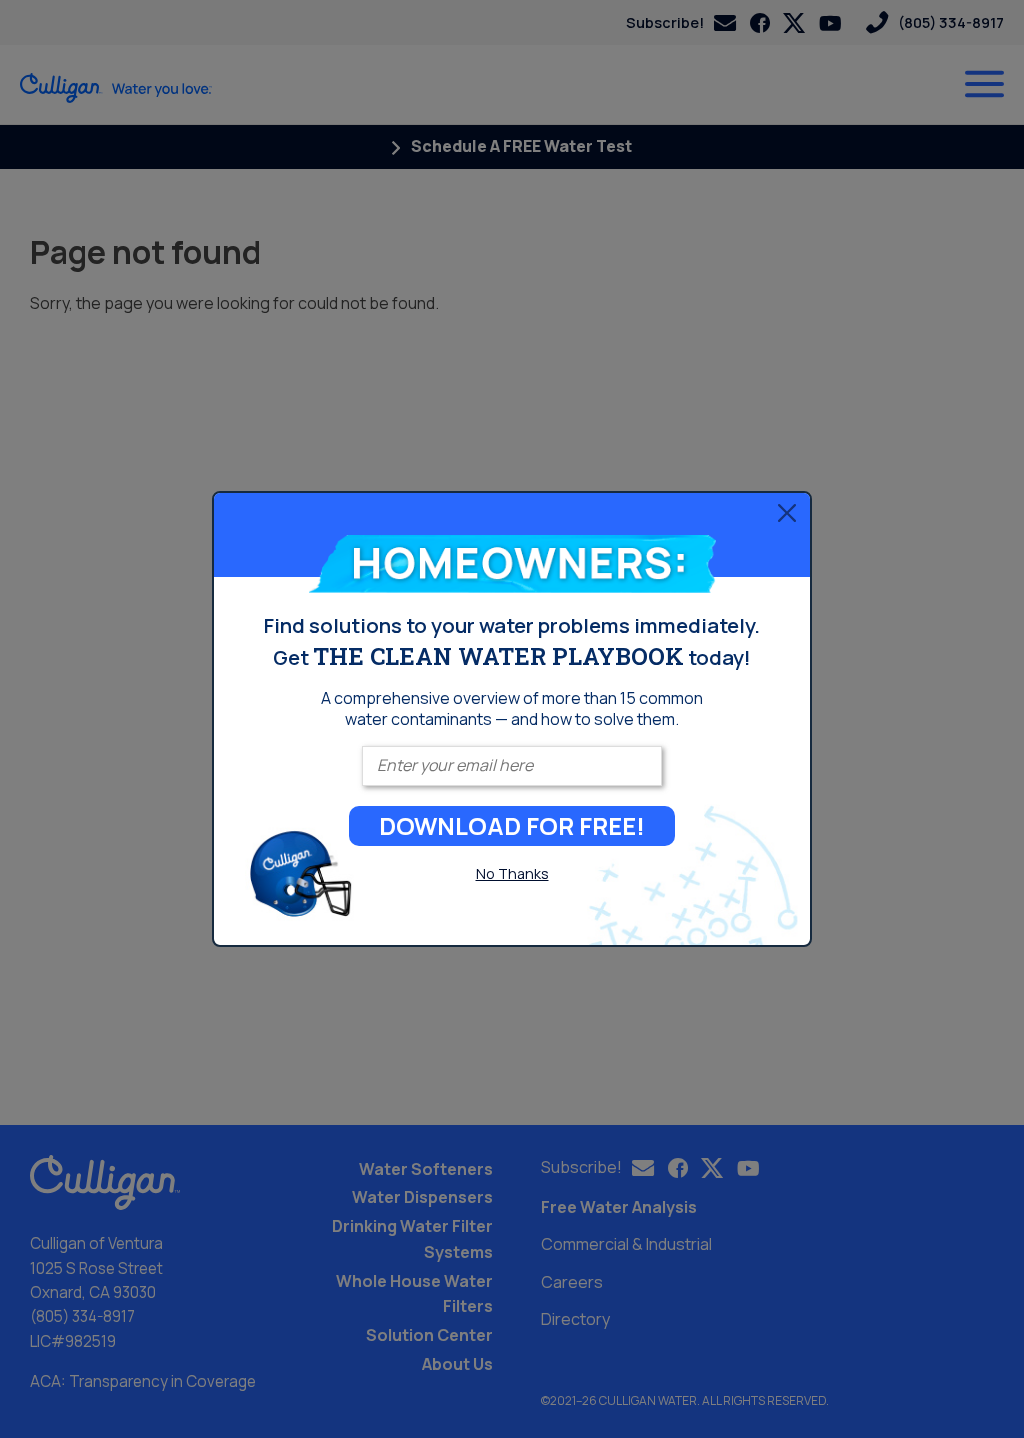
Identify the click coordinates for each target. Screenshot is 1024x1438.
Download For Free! (512, 825)
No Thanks (512, 873)
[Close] (787, 513)
